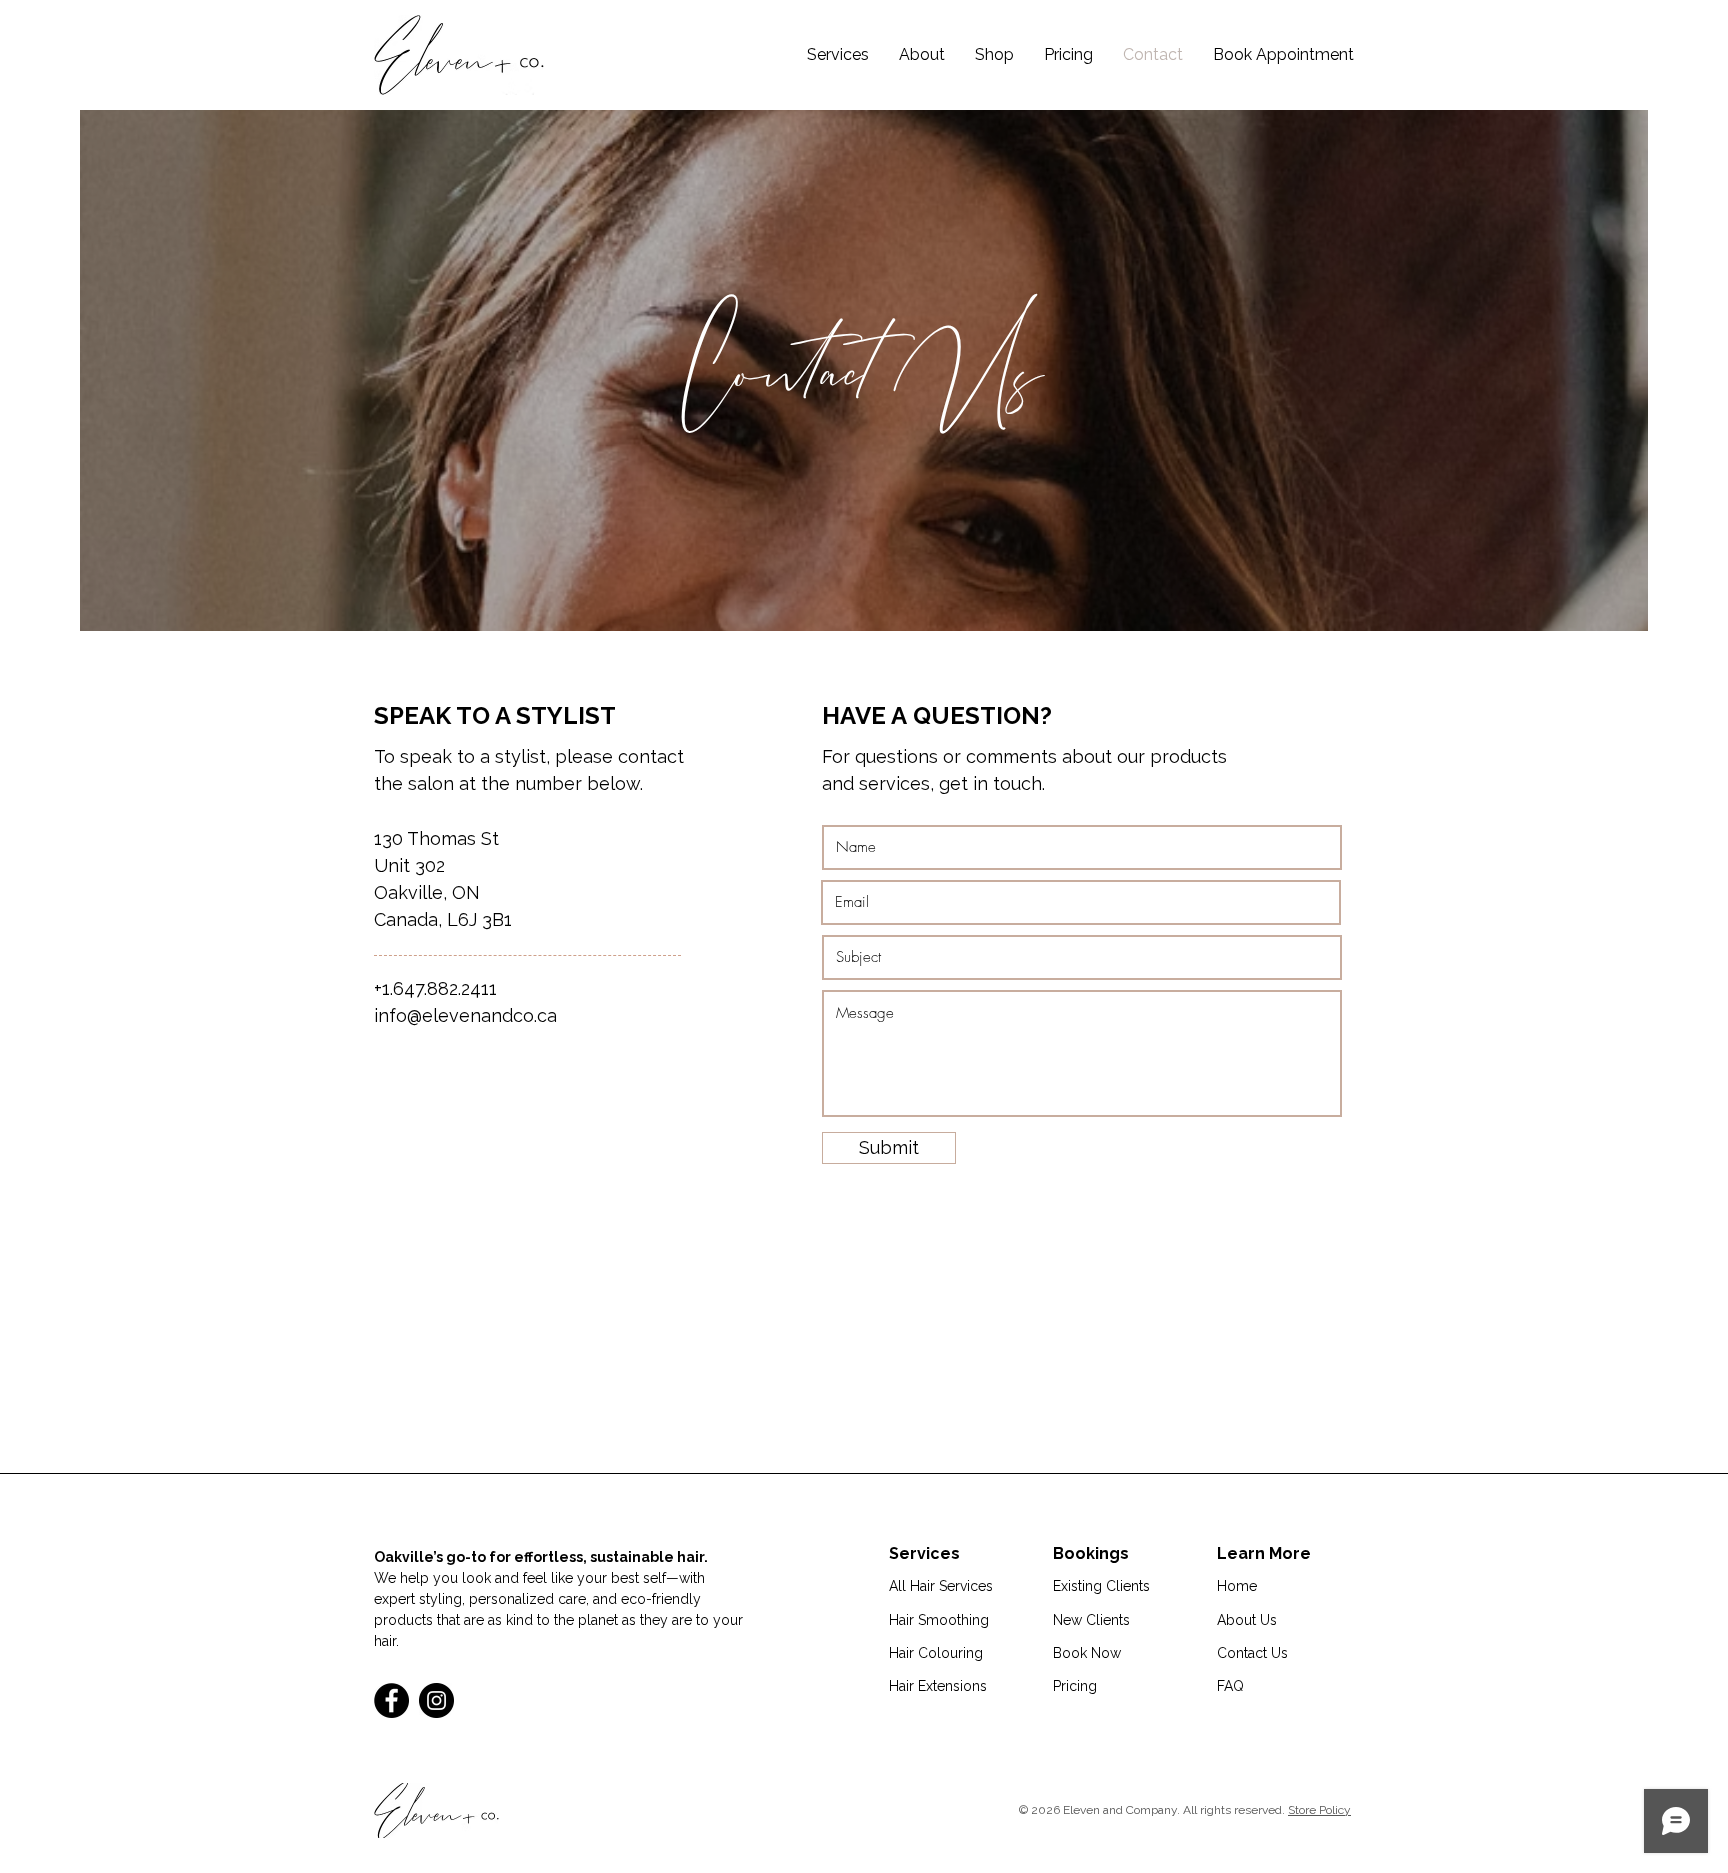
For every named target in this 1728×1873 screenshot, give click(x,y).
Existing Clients (1101, 1586)
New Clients (1091, 1620)
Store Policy (1319, 1810)
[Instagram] (436, 1700)
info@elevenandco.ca (465, 1015)
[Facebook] (391, 1700)
